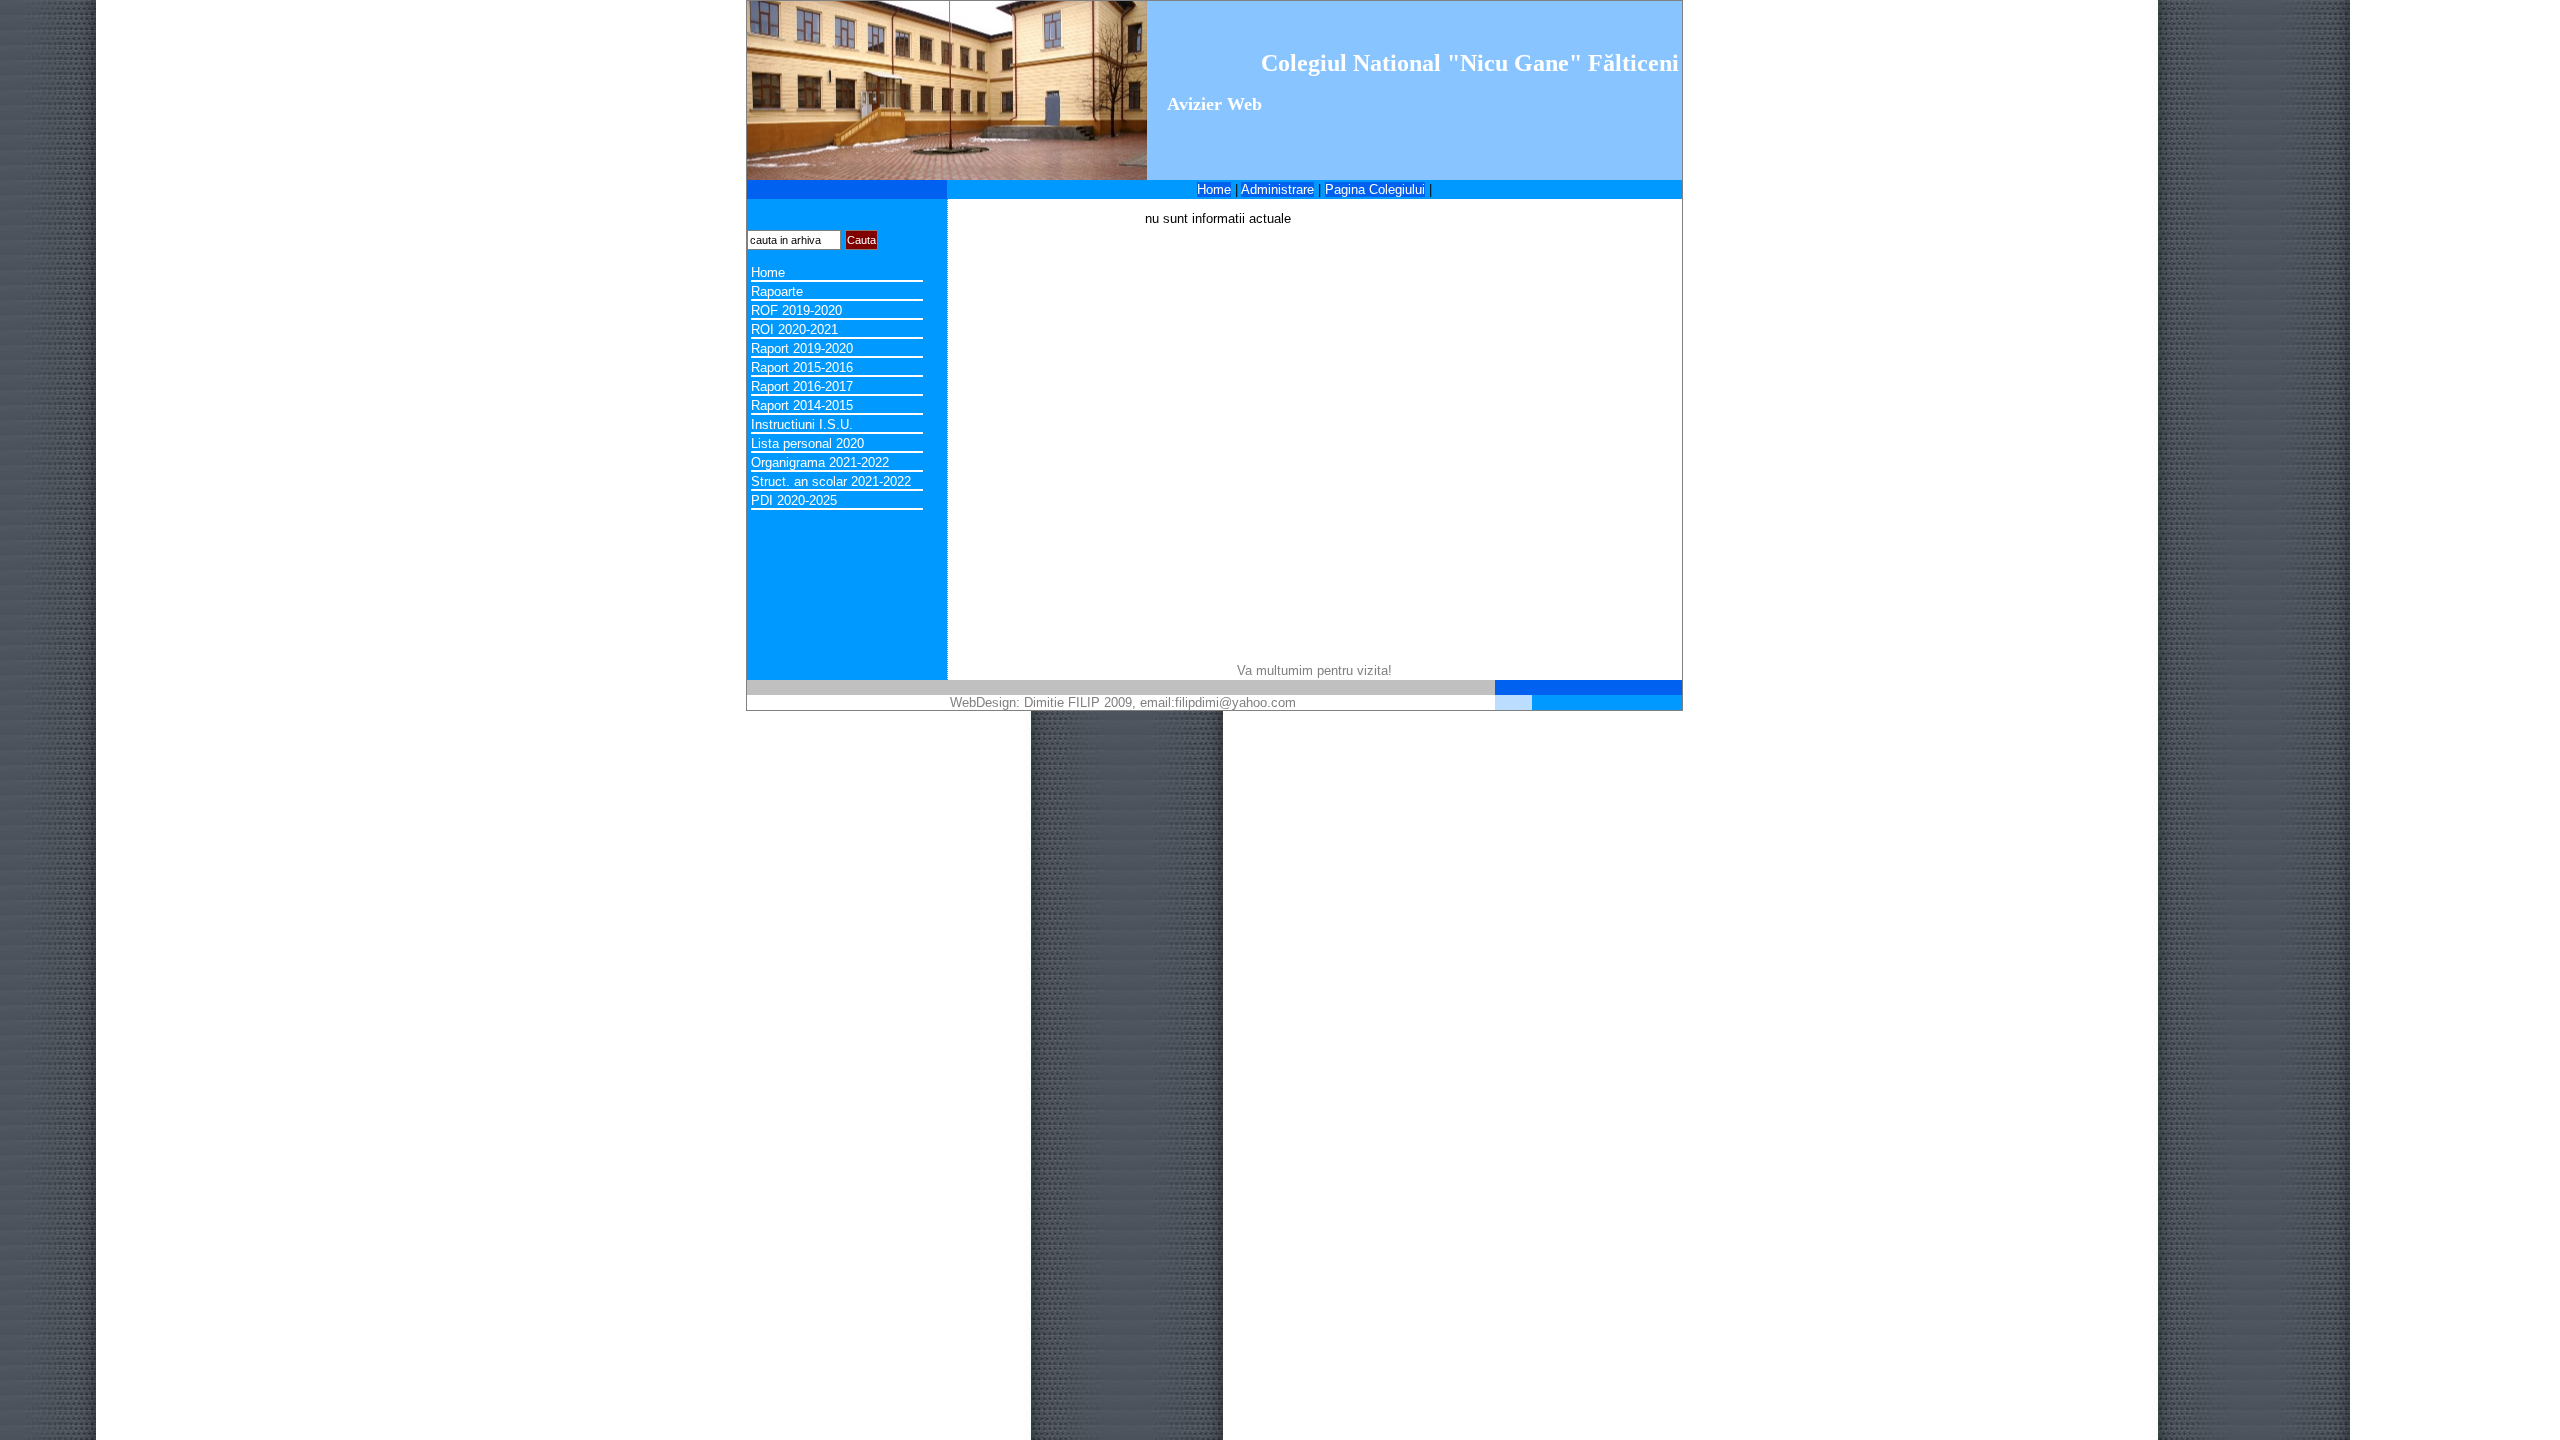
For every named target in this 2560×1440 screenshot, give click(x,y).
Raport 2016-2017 (802, 386)
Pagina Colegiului (1375, 189)
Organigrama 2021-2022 (820, 462)
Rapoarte (777, 291)
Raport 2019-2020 (802, 348)
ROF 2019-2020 (796, 310)
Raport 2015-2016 (802, 367)
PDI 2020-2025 (794, 500)
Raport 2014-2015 (802, 405)
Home (1214, 189)
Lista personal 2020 (807, 443)
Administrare (1277, 189)
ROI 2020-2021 (794, 329)
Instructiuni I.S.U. (802, 424)
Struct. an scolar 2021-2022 (831, 481)
